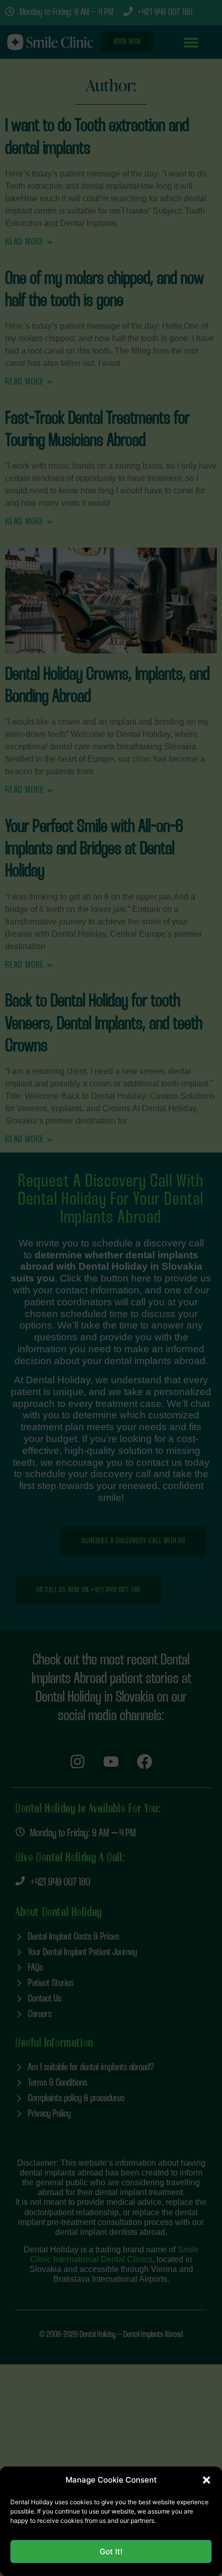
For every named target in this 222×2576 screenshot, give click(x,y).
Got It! (111, 2551)
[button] (207, 2480)
